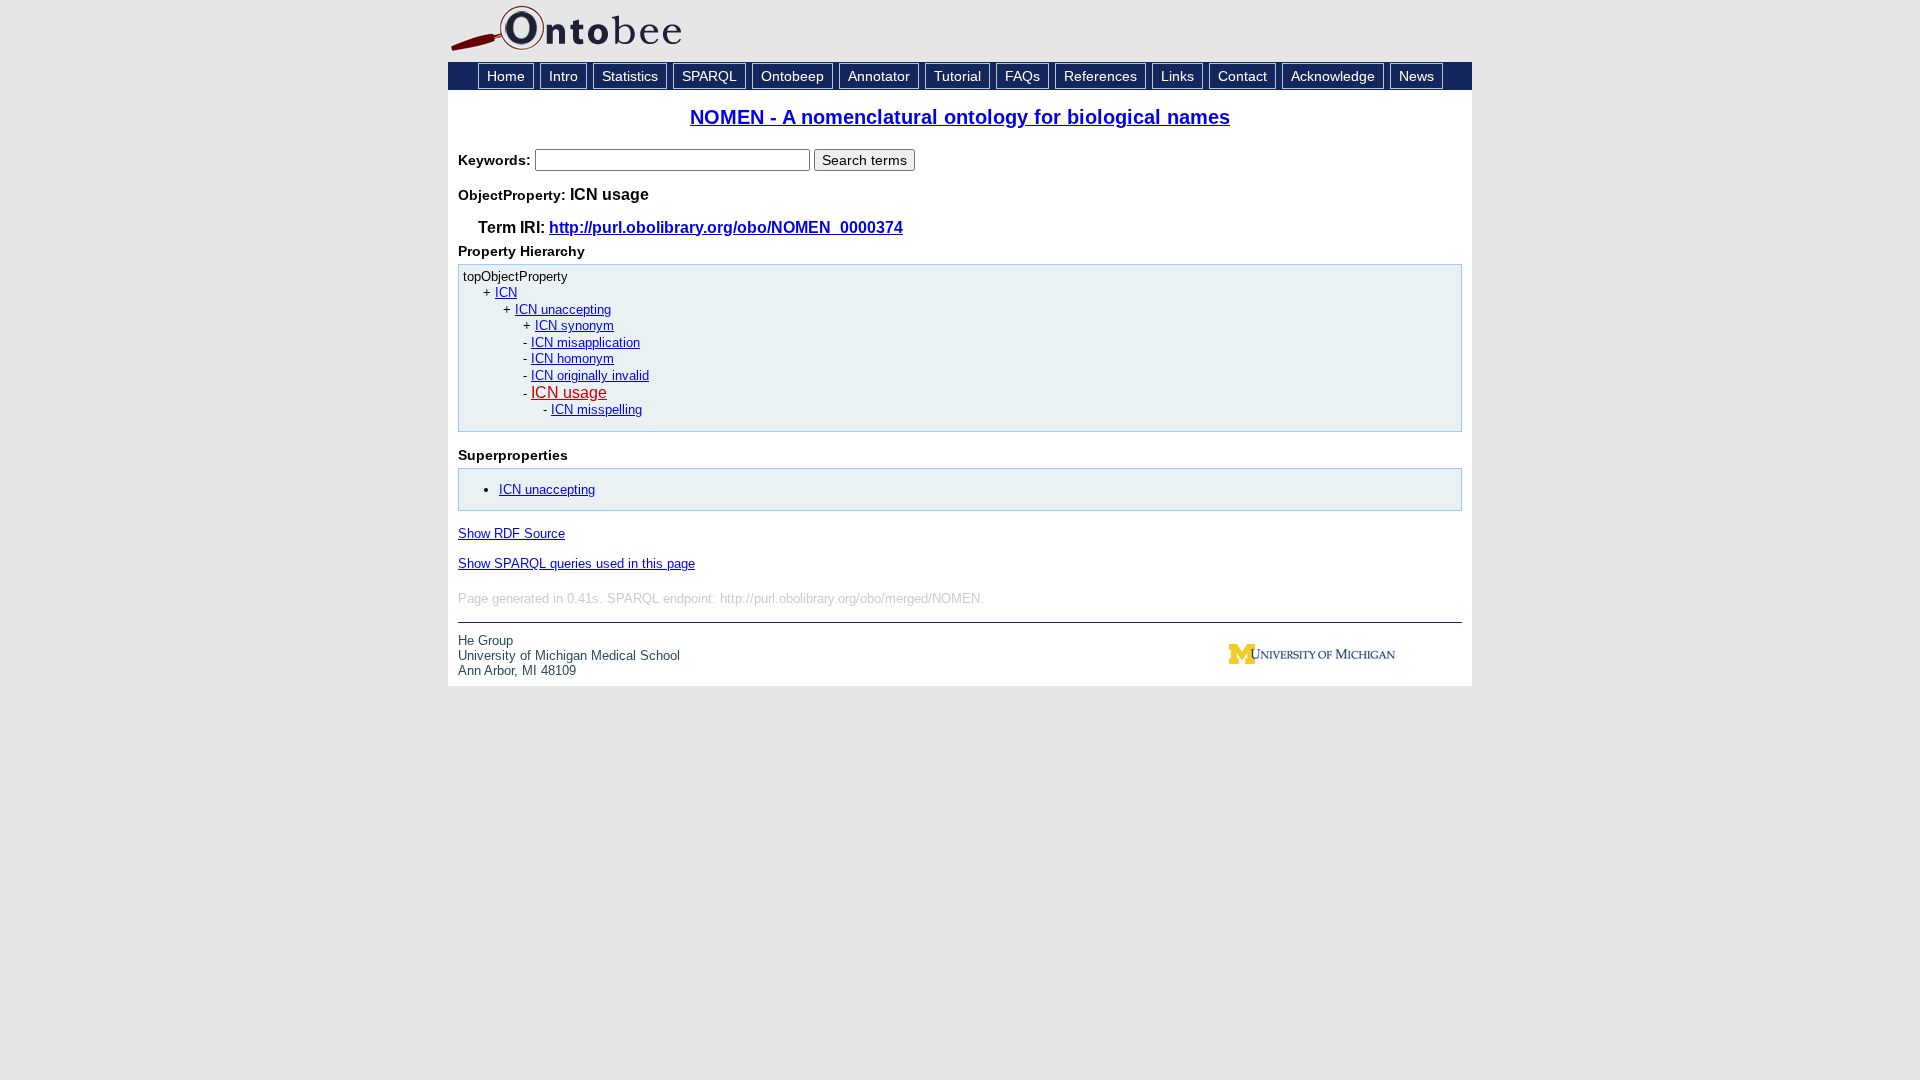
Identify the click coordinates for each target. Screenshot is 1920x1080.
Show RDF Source (511, 533)
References (1100, 76)
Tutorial (957, 76)
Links (1177, 76)
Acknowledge (1333, 76)
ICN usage (569, 392)
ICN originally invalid (590, 375)
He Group (485, 640)
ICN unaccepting (563, 309)
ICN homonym (572, 358)
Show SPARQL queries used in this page (576, 563)
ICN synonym (574, 325)
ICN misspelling (596, 409)
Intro (563, 76)
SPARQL (709, 76)
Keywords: (496, 160)
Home (506, 76)
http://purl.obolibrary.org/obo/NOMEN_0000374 (726, 227)
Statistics (630, 76)
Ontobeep (792, 76)
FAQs (1022, 76)
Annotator (879, 76)
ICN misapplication (585, 342)
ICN (506, 292)
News (1416, 76)
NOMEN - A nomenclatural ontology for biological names (960, 117)
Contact (1242, 76)
